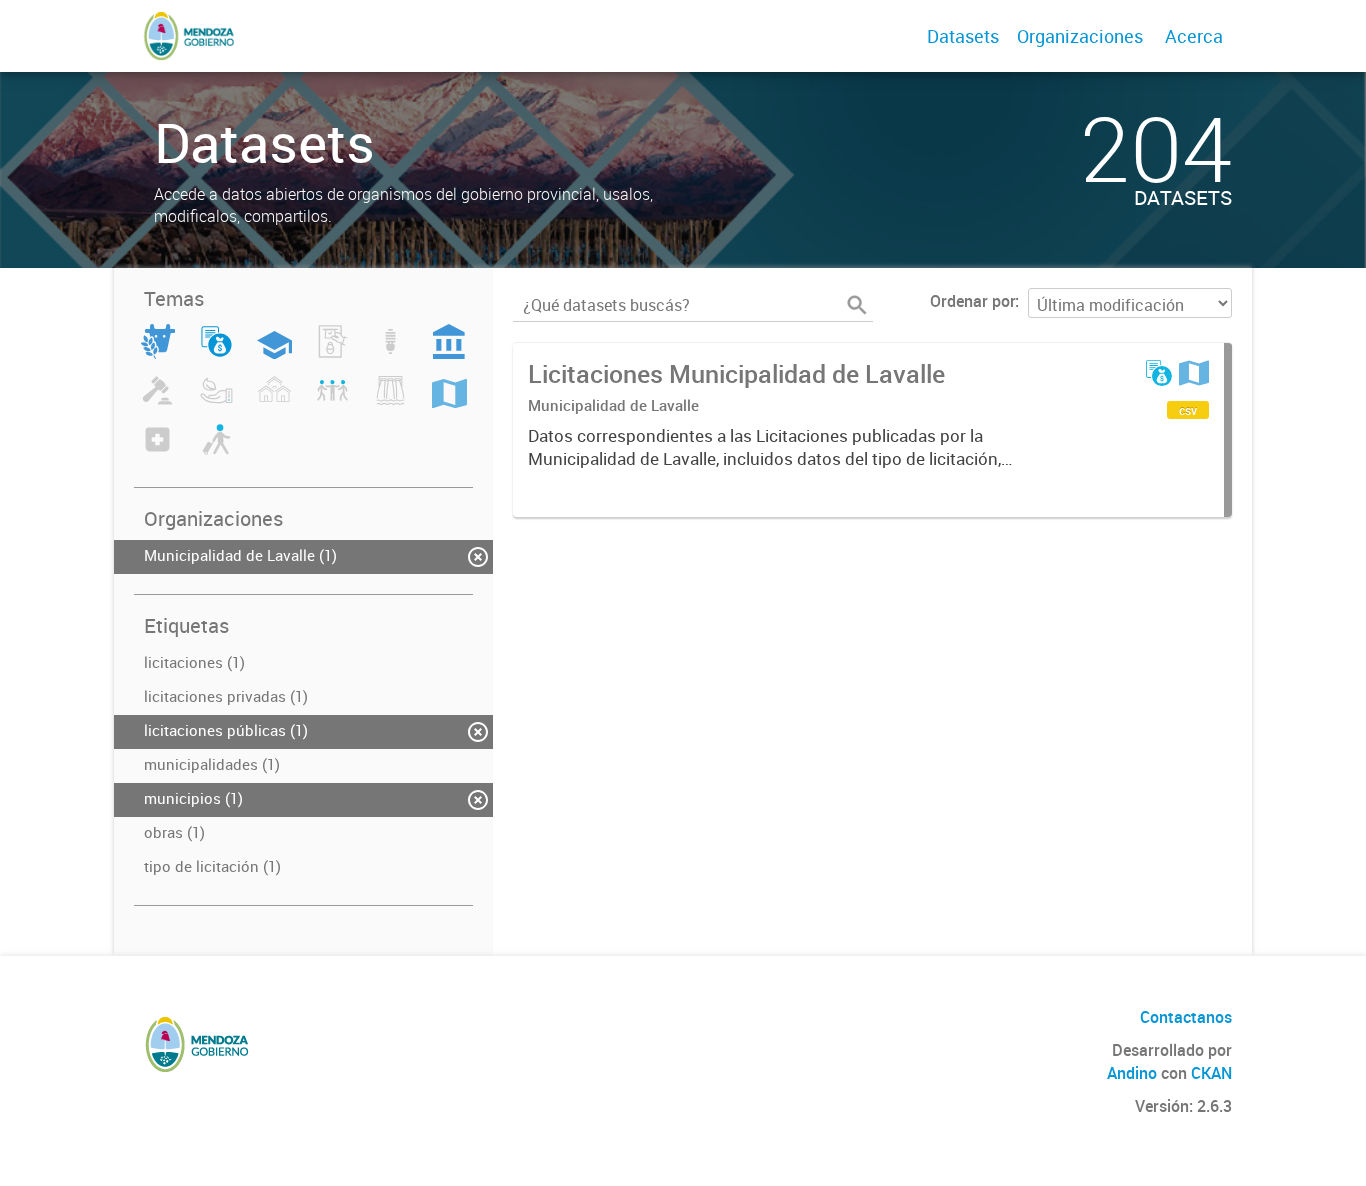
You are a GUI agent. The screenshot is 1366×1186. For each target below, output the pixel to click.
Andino (1132, 1073)
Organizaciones (1080, 36)
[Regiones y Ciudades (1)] (449, 402)
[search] (857, 305)
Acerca (1194, 36)
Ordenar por (972, 301)
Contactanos (1186, 1017)
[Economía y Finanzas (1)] (216, 353)
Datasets (963, 36)
